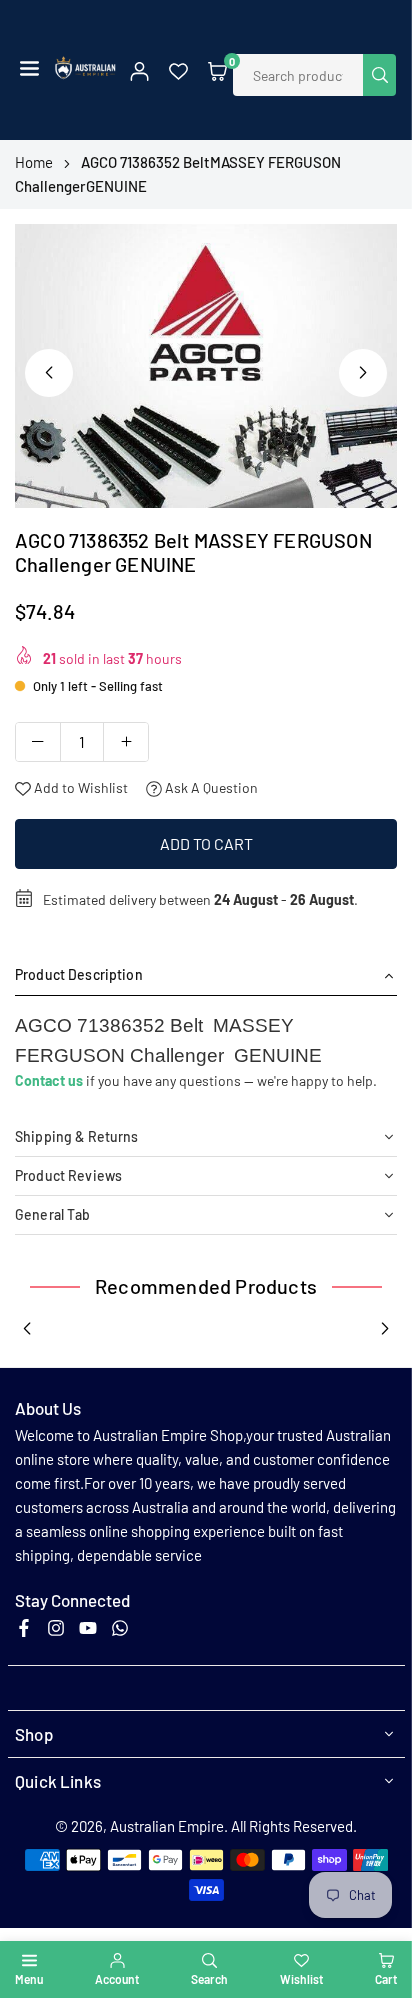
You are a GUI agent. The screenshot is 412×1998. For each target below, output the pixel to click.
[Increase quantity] (126, 742)
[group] (206, 366)
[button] (29, 70)
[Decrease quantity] (38, 742)
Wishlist (301, 1979)
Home (34, 162)
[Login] (139, 70)
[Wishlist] (178, 70)
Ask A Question (210, 787)
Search (209, 1979)
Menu (29, 1979)
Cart (386, 1979)
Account (117, 1979)
